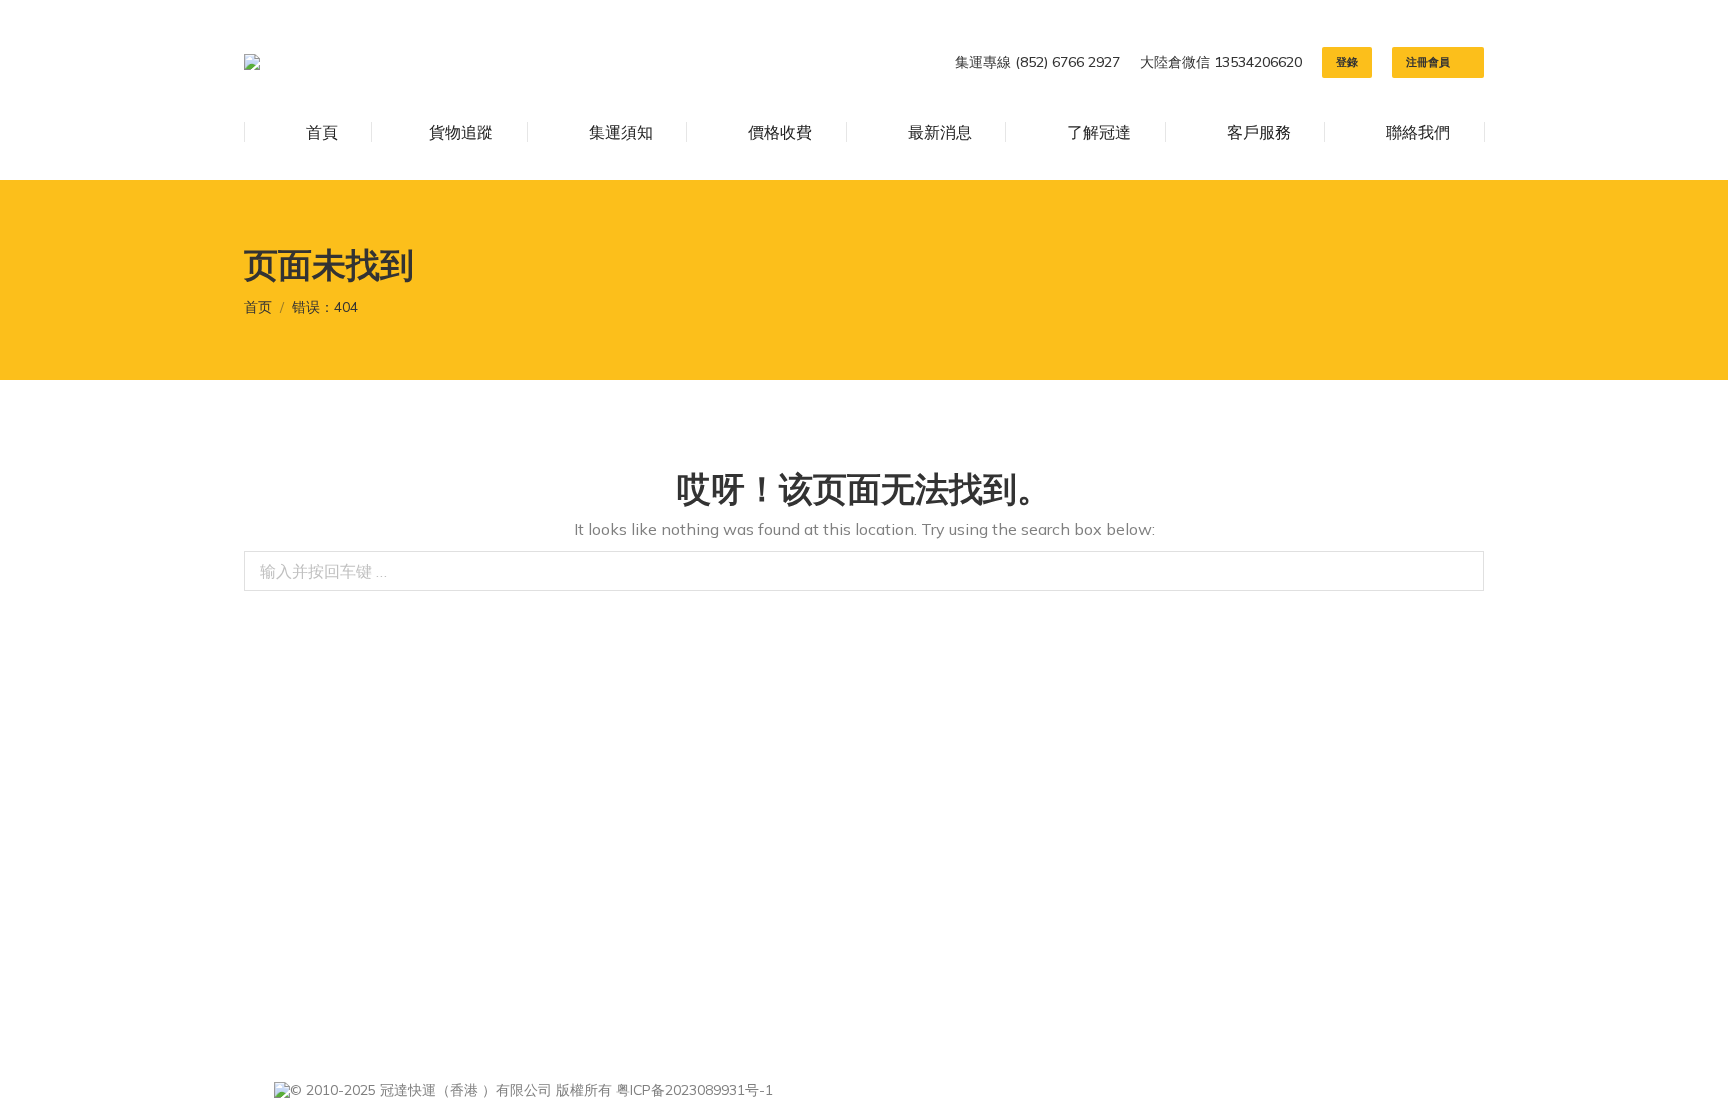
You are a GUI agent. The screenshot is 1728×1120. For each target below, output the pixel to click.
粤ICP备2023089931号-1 (694, 1090)
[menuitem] (308, 132)
